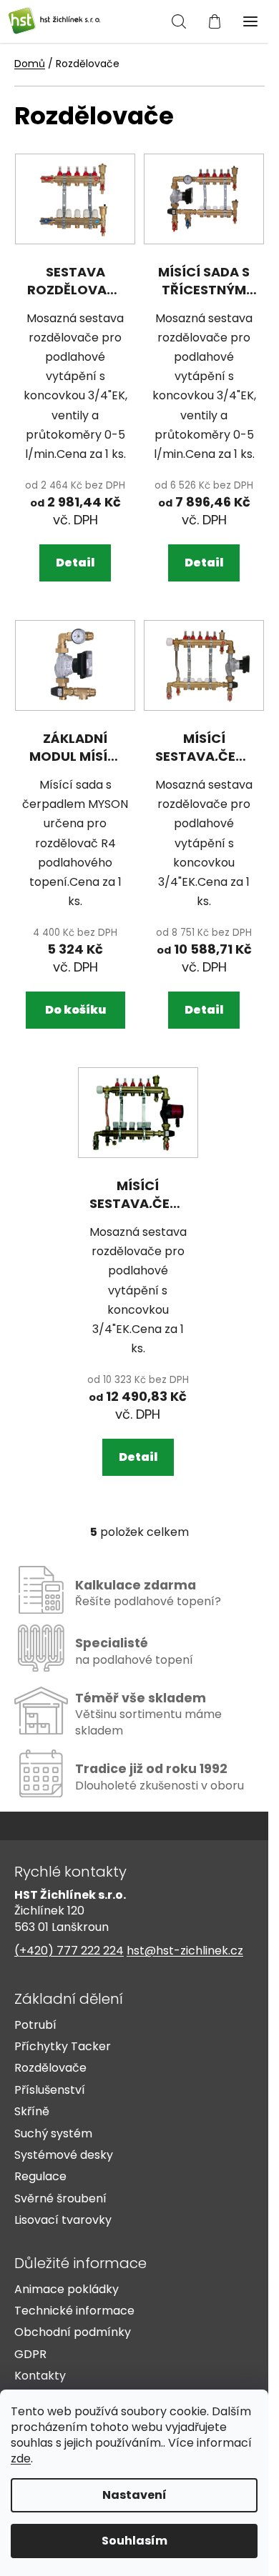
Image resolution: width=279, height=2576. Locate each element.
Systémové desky (64, 2155)
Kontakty (40, 2376)
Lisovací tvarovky (63, 2220)
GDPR (30, 2355)
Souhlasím (134, 2541)
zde (21, 2458)
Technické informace (74, 2311)
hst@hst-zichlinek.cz (185, 1951)
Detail (75, 563)
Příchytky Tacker (63, 2047)
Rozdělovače (50, 2068)
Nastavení (134, 2495)
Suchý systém (53, 2134)
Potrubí (35, 2025)
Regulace (40, 2177)
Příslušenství (50, 2090)
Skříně (32, 2112)
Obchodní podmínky (73, 2332)
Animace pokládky (67, 2290)
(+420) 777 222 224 (69, 1951)
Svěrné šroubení (60, 2199)
